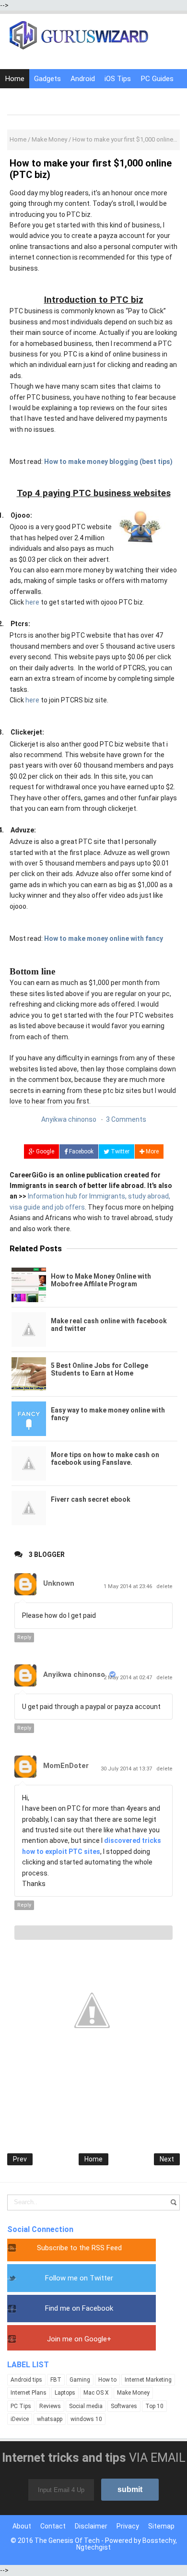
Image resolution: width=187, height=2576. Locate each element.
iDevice (20, 2419)
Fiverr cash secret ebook (91, 1499)
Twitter (119, 1151)
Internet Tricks (113, 98)
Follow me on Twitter (79, 2278)
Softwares (124, 2406)
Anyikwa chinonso (74, 1674)
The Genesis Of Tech (67, 2540)
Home (15, 79)
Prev (20, 2159)
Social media (86, 2406)
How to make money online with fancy (104, 938)
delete (164, 1586)
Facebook (81, 1151)
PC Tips (21, 2406)
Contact (53, 2526)
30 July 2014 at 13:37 (127, 1769)
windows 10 (86, 2419)
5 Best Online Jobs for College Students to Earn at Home (99, 1369)
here (32, 602)
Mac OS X (96, 2393)
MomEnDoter (66, 1766)
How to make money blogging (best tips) (108, 462)
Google (44, 1151)
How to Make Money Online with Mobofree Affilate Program (101, 1280)
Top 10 (154, 2406)
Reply (24, 1637)
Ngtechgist (93, 2547)
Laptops (65, 2393)
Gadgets (47, 79)
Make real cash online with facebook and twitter (109, 1325)
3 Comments (126, 1119)
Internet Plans (29, 2393)
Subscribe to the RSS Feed (79, 2248)
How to (107, 2380)
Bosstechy (159, 2540)
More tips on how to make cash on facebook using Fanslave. (105, 1459)
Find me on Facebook (79, 2308)
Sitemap (161, 2526)
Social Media (60, 98)
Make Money (133, 2393)
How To (18, 98)
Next (167, 2159)
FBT (56, 2380)
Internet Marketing (148, 2380)
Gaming (80, 2380)
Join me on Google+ (79, 2339)
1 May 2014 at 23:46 (129, 1586)
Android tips (26, 2380)
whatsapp (50, 2419)
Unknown (59, 1583)
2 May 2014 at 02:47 (129, 1678)
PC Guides (157, 79)
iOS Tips (118, 79)
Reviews (50, 2406)
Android (83, 79)
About (22, 2526)
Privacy (128, 2526)
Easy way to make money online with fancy (108, 1414)
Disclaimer (91, 2526)
